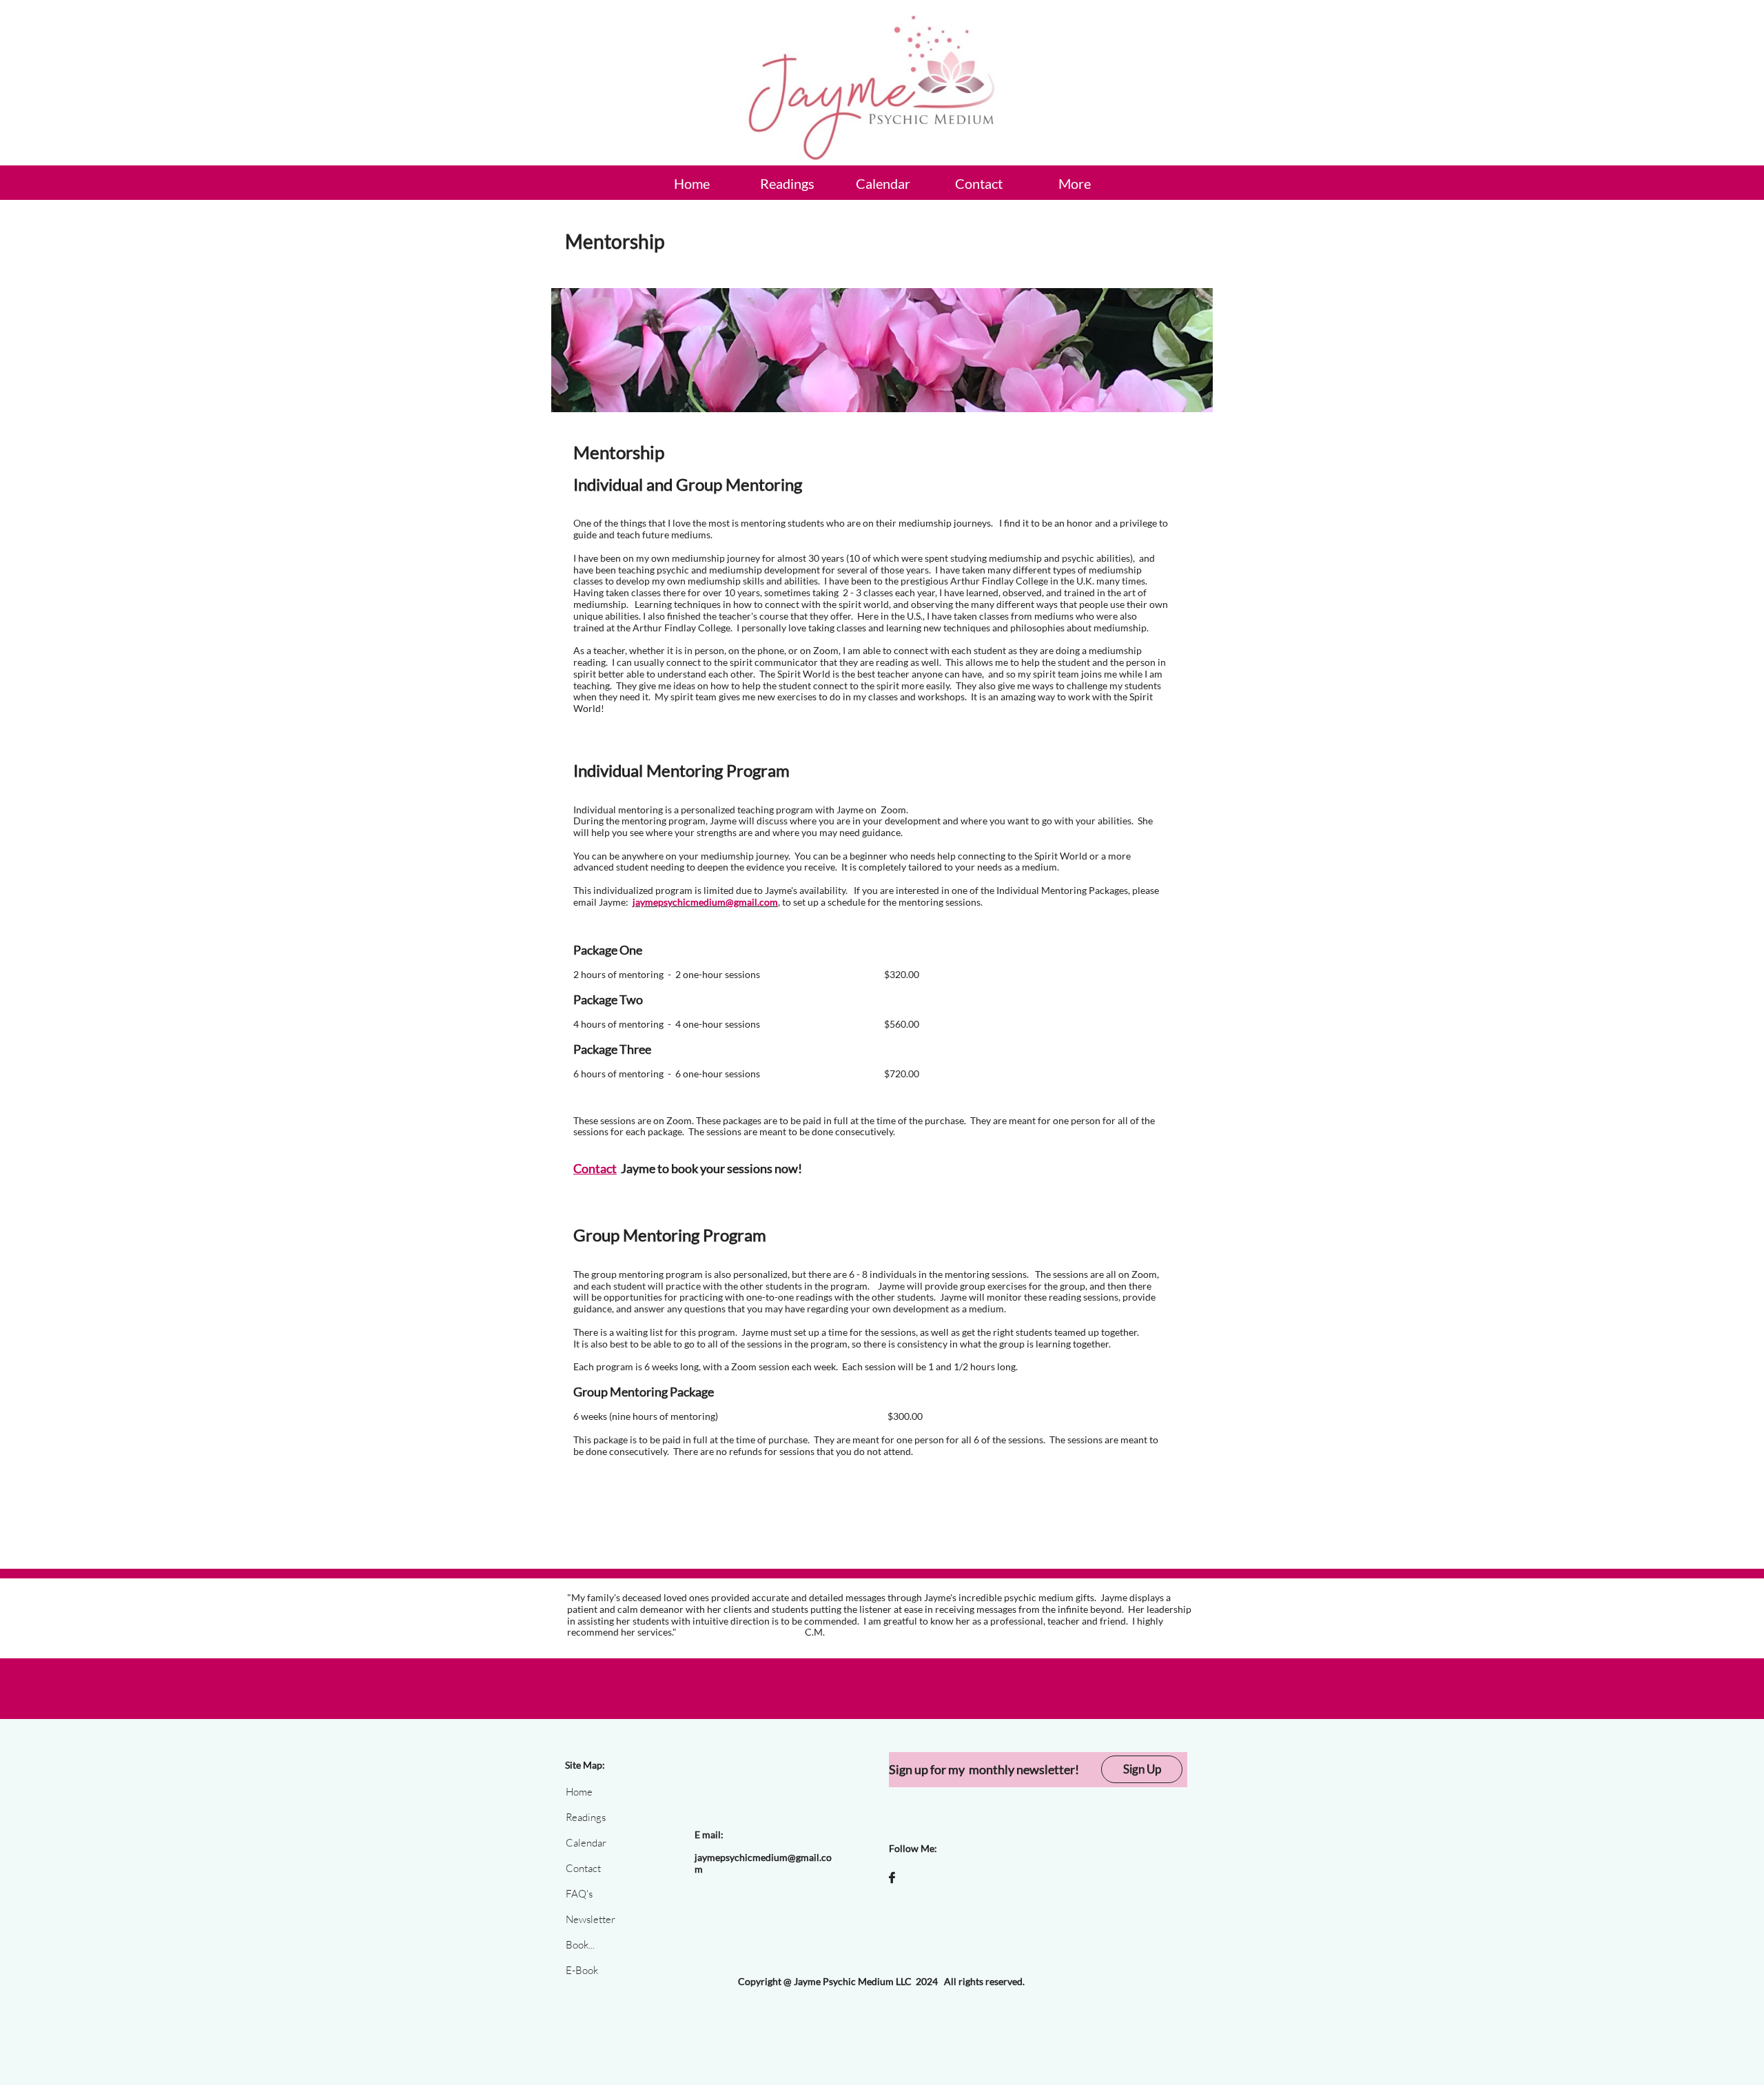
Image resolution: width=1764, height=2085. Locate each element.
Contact (595, 1168)
